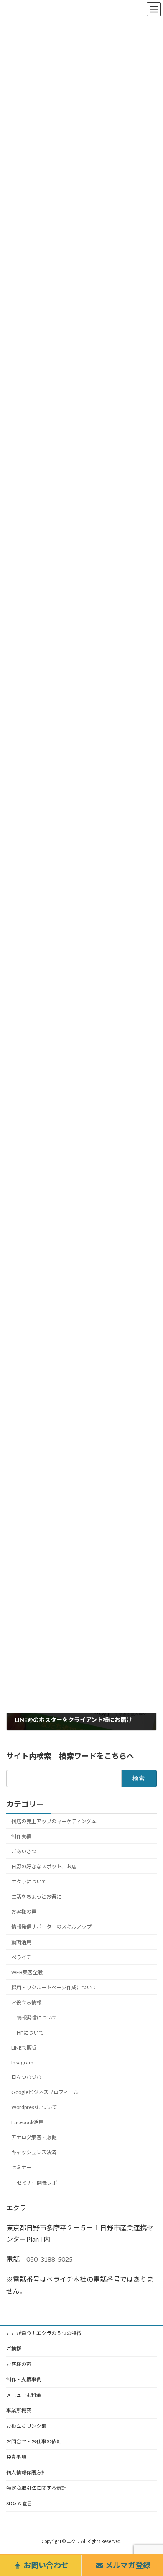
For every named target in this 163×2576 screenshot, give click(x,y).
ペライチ (21, 1957)
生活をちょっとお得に (36, 1897)
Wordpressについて (34, 2107)
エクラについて (29, 1882)
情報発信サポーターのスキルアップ (51, 1927)
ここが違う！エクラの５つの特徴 (44, 2333)
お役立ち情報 (26, 2003)
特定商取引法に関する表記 (36, 2488)
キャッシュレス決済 (34, 2152)
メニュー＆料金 (24, 2395)
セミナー (21, 2167)
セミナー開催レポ (37, 2182)
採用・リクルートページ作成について (54, 1987)
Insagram (22, 2062)
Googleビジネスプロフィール (45, 2092)
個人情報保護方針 (26, 2472)
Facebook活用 (27, 2122)
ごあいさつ (24, 1851)
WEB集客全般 (27, 1972)
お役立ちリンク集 (26, 2426)
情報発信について (37, 2018)
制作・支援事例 (24, 2380)
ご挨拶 (14, 2349)
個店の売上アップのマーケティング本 (54, 1821)
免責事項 (16, 2457)
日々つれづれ (26, 2077)
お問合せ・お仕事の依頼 (34, 2441)
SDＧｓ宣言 (19, 2503)
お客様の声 (24, 1912)
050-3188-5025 (50, 2259)
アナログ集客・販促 (34, 2137)
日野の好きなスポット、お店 (44, 1866)
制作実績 (21, 1836)
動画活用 (21, 1942)
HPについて (30, 2033)
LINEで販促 (24, 2048)
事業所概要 (19, 2411)
